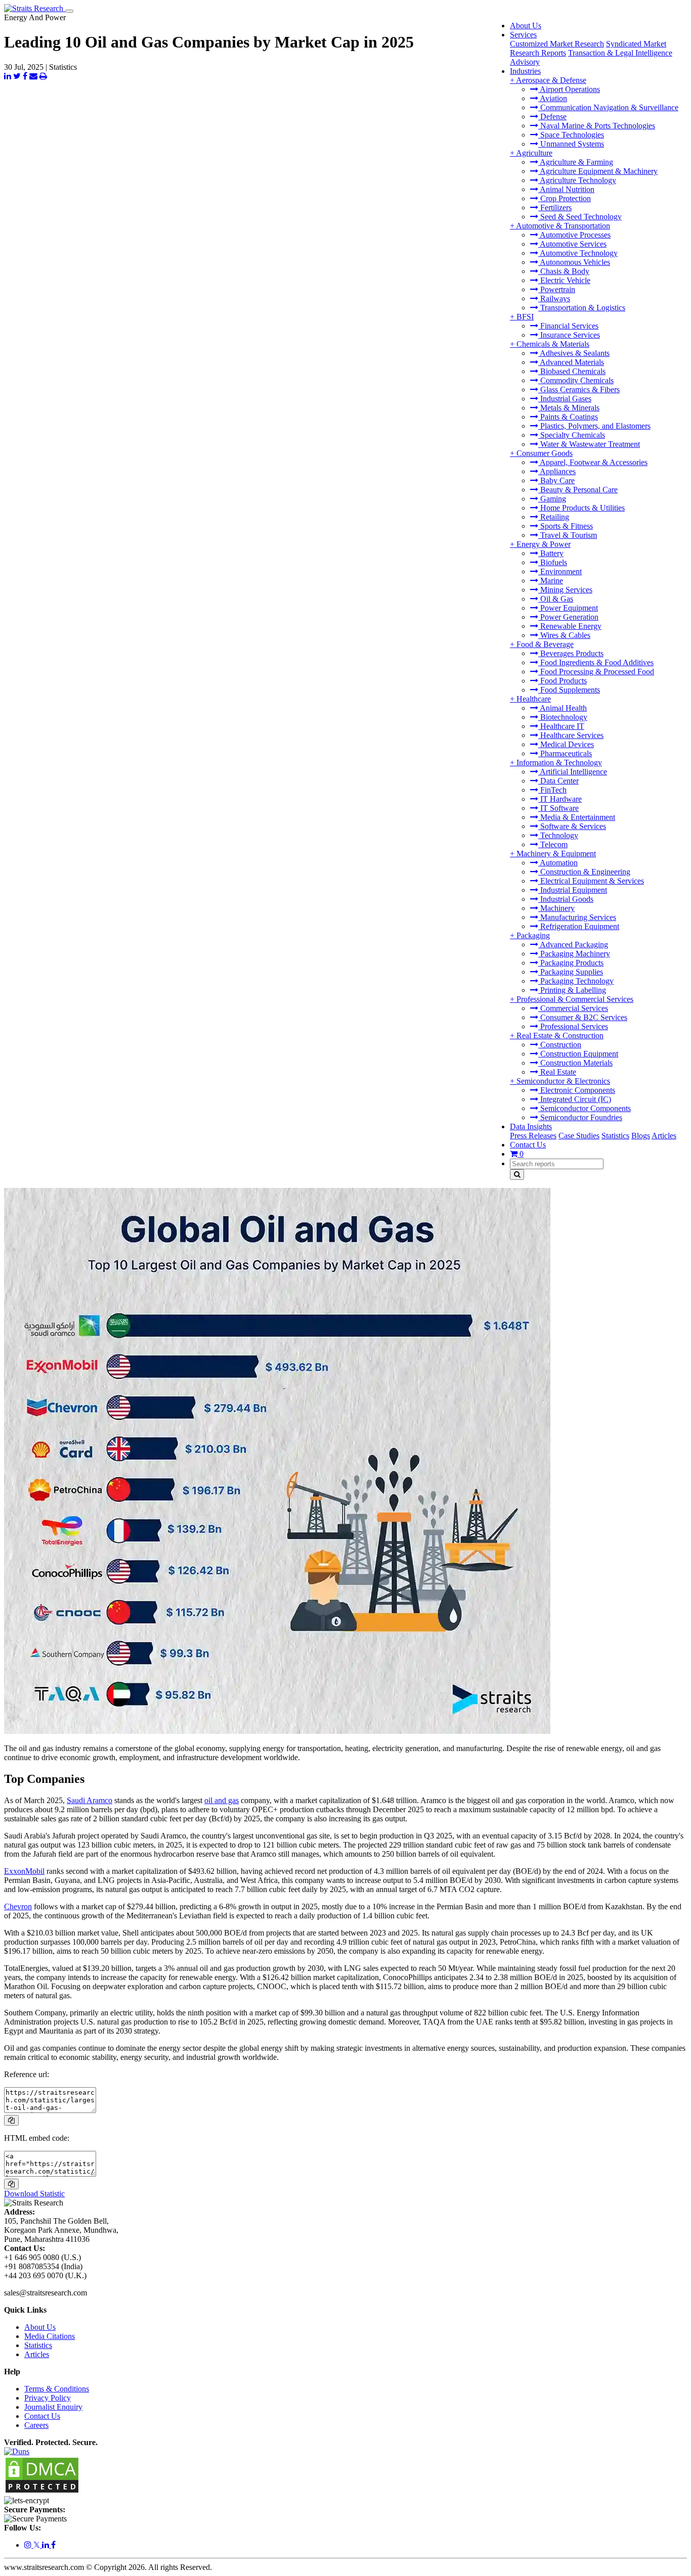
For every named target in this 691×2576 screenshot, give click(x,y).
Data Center (558, 781)
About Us (526, 26)
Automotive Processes (574, 235)
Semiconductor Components (585, 1108)
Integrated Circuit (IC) (575, 1099)
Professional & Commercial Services (575, 999)
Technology (558, 835)
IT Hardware (560, 799)
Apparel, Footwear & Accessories (593, 462)
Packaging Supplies (571, 972)
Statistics (615, 1136)
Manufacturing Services (577, 917)
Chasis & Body (564, 271)
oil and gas (222, 1800)
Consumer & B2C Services (583, 1017)
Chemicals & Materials (553, 344)
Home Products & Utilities (581, 508)
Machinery (556, 908)
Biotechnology (563, 717)
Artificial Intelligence (573, 772)
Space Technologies (571, 135)
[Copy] (11, 2120)
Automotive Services (572, 244)
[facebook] (53, 2545)
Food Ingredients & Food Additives (596, 662)
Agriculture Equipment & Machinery (598, 171)
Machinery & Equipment (556, 854)
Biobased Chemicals (572, 371)
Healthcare (534, 699)
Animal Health (563, 708)
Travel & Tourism (568, 535)
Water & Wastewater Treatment (589, 444)
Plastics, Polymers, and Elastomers (594, 426)
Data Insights (531, 1126)
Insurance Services (569, 335)
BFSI (525, 317)
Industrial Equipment (573, 890)
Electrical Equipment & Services (591, 881)
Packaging (533, 935)
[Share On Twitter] (17, 76)
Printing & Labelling (572, 990)
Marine (551, 581)
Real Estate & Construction (560, 1036)
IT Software (558, 808)
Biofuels (553, 562)
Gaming (552, 499)
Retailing (554, 517)
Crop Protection (565, 198)
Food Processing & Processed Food (596, 672)
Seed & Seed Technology (580, 217)
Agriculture (534, 153)
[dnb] (17, 2451)
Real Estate (557, 1072)
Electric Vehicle (564, 280)
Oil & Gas (556, 599)
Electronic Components (577, 1090)
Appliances (557, 471)
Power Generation (568, 617)
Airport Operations (569, 89)
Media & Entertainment (577, 817)
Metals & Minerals (569, 408)
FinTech (552, 790)
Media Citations (50, 2336)
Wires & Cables (564, 635)
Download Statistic (34, 2194)
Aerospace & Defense (551, 80)
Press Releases (533, 1136)
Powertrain (557, 289)
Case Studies (579, 1136)
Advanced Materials (571, 362)
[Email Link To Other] (33, 76)
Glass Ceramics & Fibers (579, 389)
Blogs (641, 1136)
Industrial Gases (565, 399)
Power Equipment (568, 608)
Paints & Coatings (568, 417)
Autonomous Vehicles (574, 262)
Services (523, 35)
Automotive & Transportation (563, 226)
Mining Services (565, 590)
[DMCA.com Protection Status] (42, 2491)
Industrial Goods (566, 899)
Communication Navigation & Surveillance (608, 107)
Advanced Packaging (573, 945)
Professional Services (573, 1026)
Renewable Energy (570, 626)
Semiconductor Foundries (580, 1117)
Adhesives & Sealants (574, 353)
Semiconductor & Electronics (563, 1081)
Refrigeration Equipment (579, 926)
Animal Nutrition (566, 189)
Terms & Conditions (57, 2389)
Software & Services (572, 826)
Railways (554, 298)
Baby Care (556, 480)
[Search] (517, 1175)
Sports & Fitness (566, 526)
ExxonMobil (24, 1871)
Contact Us (528, 1145)
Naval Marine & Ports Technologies (597, 126)
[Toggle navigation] (69, 11)
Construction (560, 1045)
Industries (525, 71)
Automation (558, 863)
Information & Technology (559, 763)
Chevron (18, 1906)
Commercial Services (573, 1008)
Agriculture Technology (577, 180)
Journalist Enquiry (53, 2407)
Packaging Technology (576, 981)
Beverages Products (571, 653)
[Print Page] (43, 76)
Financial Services (568, 326)
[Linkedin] (47, 2545)
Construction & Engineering (584, 872)
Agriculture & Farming (576, 162)
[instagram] (29, 2545)
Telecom (553, 844)
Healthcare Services (571, 735)
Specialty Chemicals (572, 435)
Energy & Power (544, 544)
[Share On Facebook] (25, 76)
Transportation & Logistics (582, 308)
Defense (552, 117)
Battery (551, 553)
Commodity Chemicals (576, 380)
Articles (664, 1136)
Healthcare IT (561, 726)
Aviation (553, 98)
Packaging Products (571, 963)
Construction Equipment (578, 1054)
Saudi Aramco (90, 1800)
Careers (36, 2425)
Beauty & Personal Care (578, 490)
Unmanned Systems (571, 144)
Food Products (563, 681)
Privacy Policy (48, 2398)
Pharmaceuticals (565, 753)
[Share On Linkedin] (8, 76)
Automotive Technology (578, 253)
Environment (560, 571)
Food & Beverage (545, 644)
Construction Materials (575, 1063)
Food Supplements (569, 690)
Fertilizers (555, 208)
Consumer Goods (545, 453)
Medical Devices (566, 744)
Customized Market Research (557, 44)
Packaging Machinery (574, 954)
